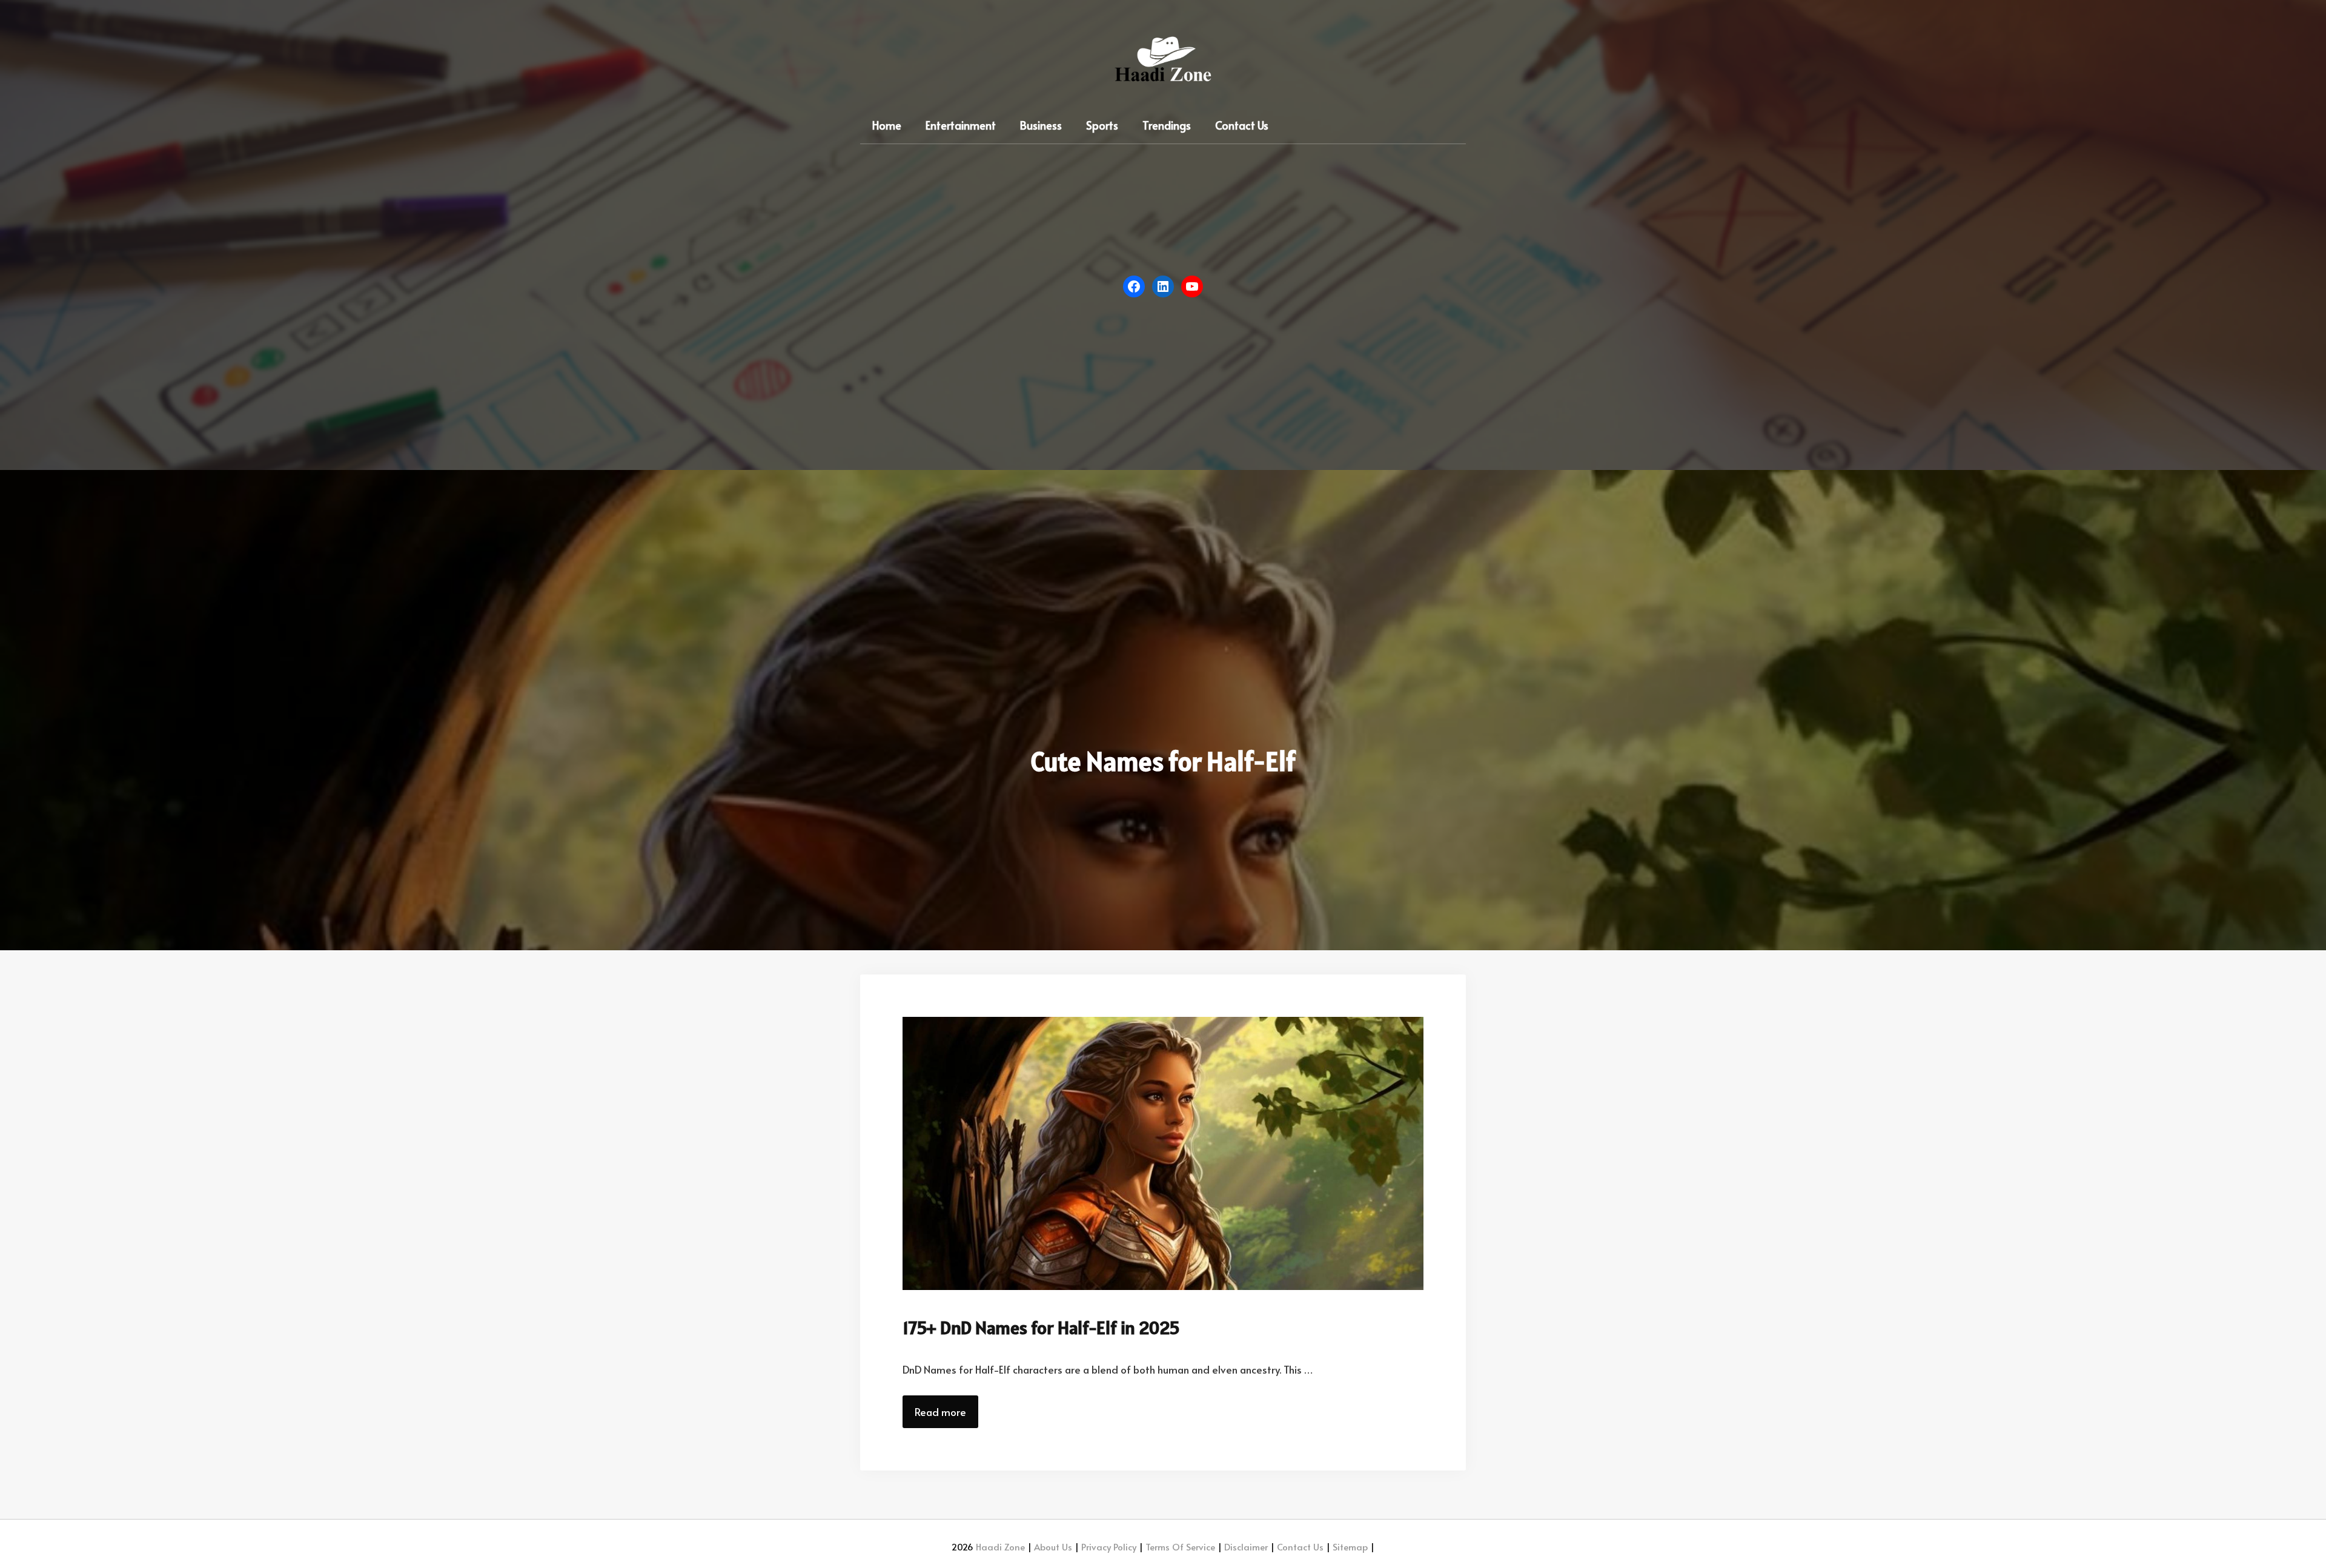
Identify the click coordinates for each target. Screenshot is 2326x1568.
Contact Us (1242, 125)
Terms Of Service (1179, 1546)
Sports (1102, 125)
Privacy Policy (1108, 1546)
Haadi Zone (1000, 1546)
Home (887, 125)
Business (1041, 125)
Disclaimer (1245, 1546)
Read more (940, 1412)
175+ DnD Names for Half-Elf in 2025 (1041, 1328)
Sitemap (1349, 1546)
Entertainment (961, 125)
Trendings (1167, 125)
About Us (1052, 1546)
